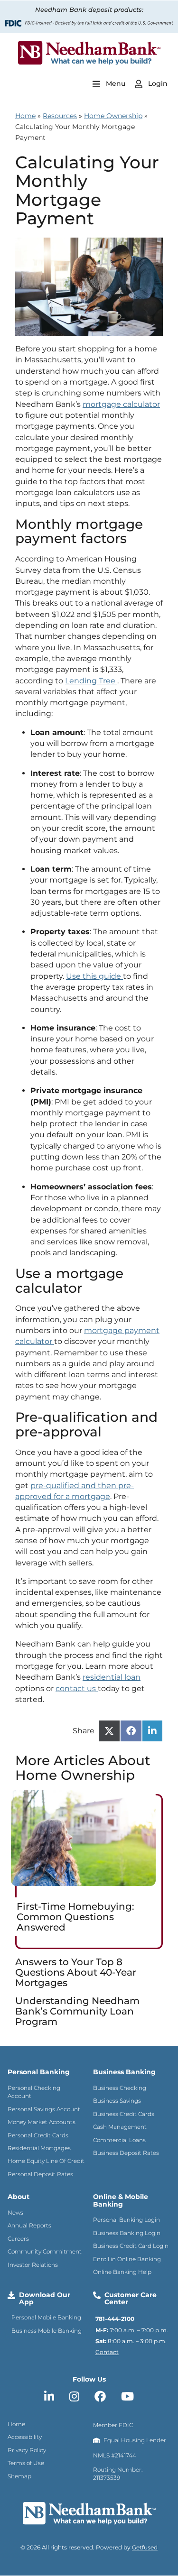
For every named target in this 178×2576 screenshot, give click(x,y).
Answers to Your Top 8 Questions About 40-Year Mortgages (76, 1972)
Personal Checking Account (34, 2092)
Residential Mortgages (39, 2148)
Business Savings (117, 2101)
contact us (76, 1688)
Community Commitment (45, 2251)
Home (25, 116)
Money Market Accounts (42, 2122)
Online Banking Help (122, 2272)
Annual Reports (29, 2225)
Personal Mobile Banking (46, 2317)
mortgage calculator (121, 404)
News (15, 2213)
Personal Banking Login (126, 2220)
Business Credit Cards (124, 2114)
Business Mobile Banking (47, 2331)
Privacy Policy (27, 2450)
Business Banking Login (127, 2233)
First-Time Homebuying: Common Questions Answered (75, 1917)
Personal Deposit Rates (40, 2174)
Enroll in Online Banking (127, 2259)
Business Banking (124, 2072)
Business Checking (120, 2088)
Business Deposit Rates (126, 2153)
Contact (107, 2352)
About (19, 2197)
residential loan (112, 1677)
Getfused (145, 2547)
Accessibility (25, 2437)
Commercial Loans (119, 2140)
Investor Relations (33, 2265)
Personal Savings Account (44, 2109)
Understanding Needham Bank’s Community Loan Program (77, 2011)
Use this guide (94, 976)
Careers (18, 2239)
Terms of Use (26, 2463)
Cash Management (120, 2127)
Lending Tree (90, 681)
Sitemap (19, 2476)
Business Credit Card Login (131, 2246)
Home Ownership (113, 116)
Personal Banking (39, 2072)
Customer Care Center (131, 2298)
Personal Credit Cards (38, 2135)
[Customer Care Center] (97, 2295)
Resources (60, 116)
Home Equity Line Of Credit (46, 2161)
